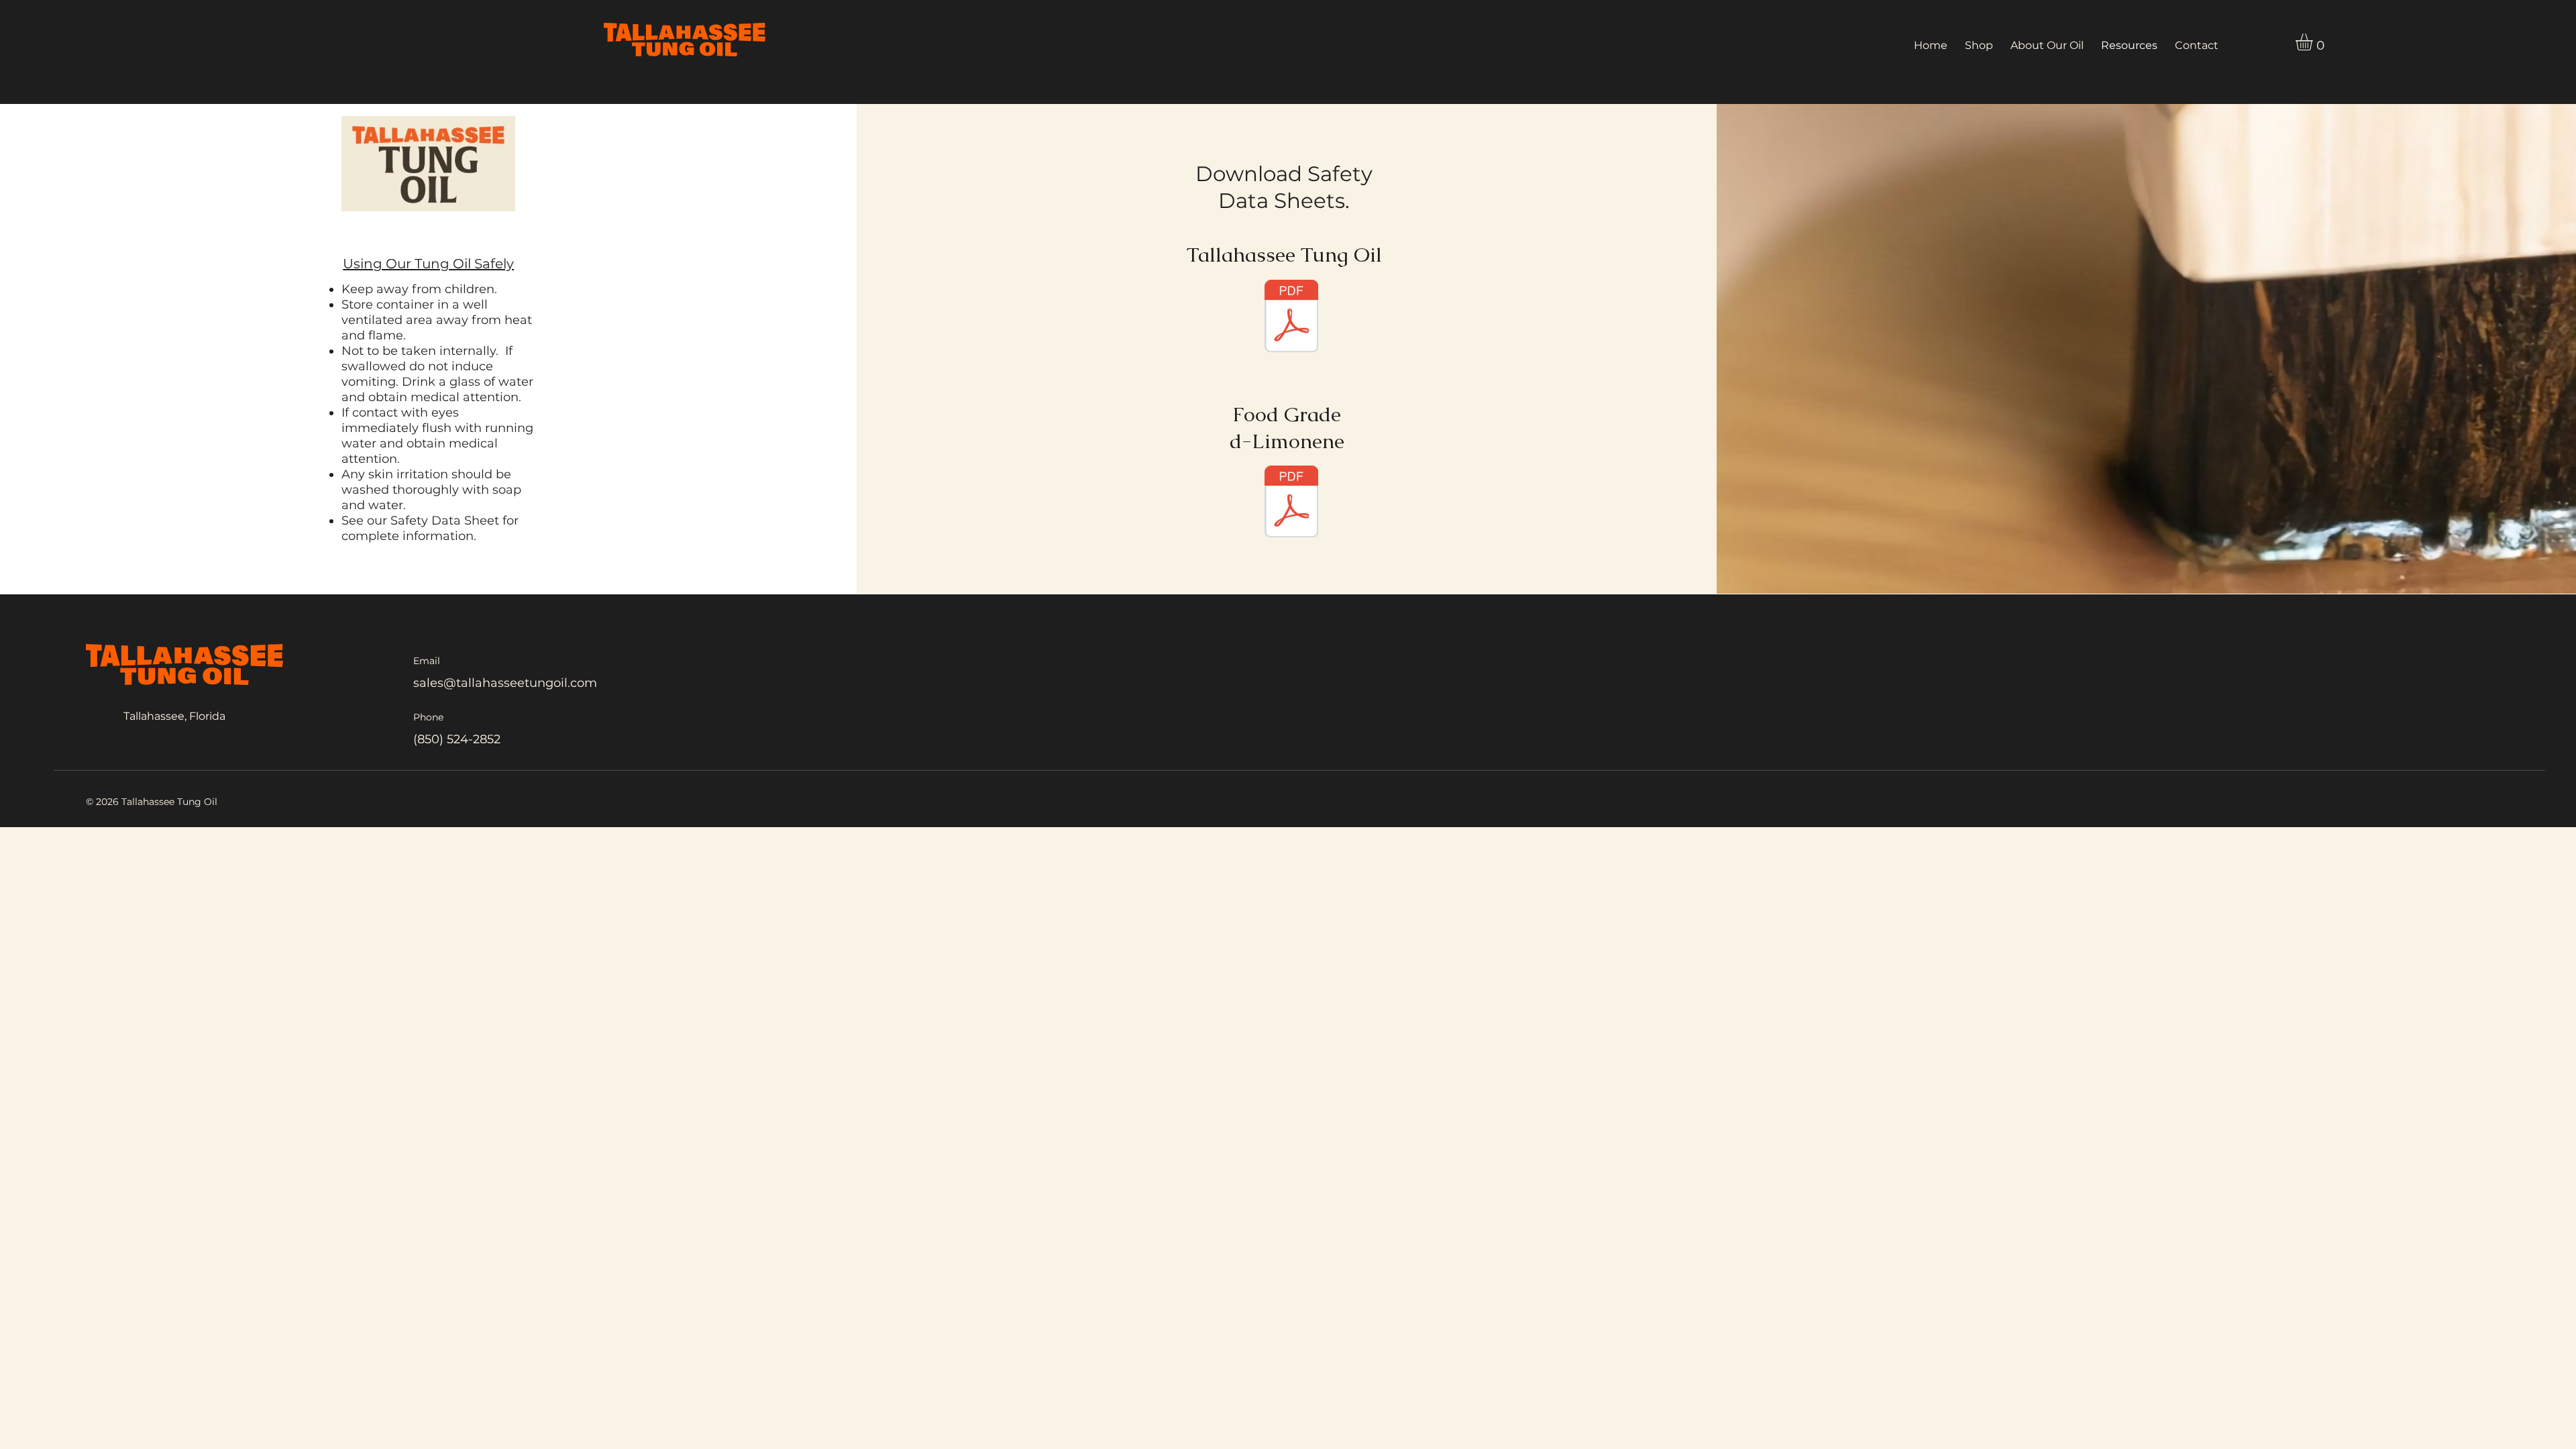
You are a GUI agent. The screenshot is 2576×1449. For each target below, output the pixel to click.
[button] (2314, 42)
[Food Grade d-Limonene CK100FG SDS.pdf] (1291, 503)
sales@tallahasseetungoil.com (505, 683)
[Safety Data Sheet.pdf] (1291, 318)
